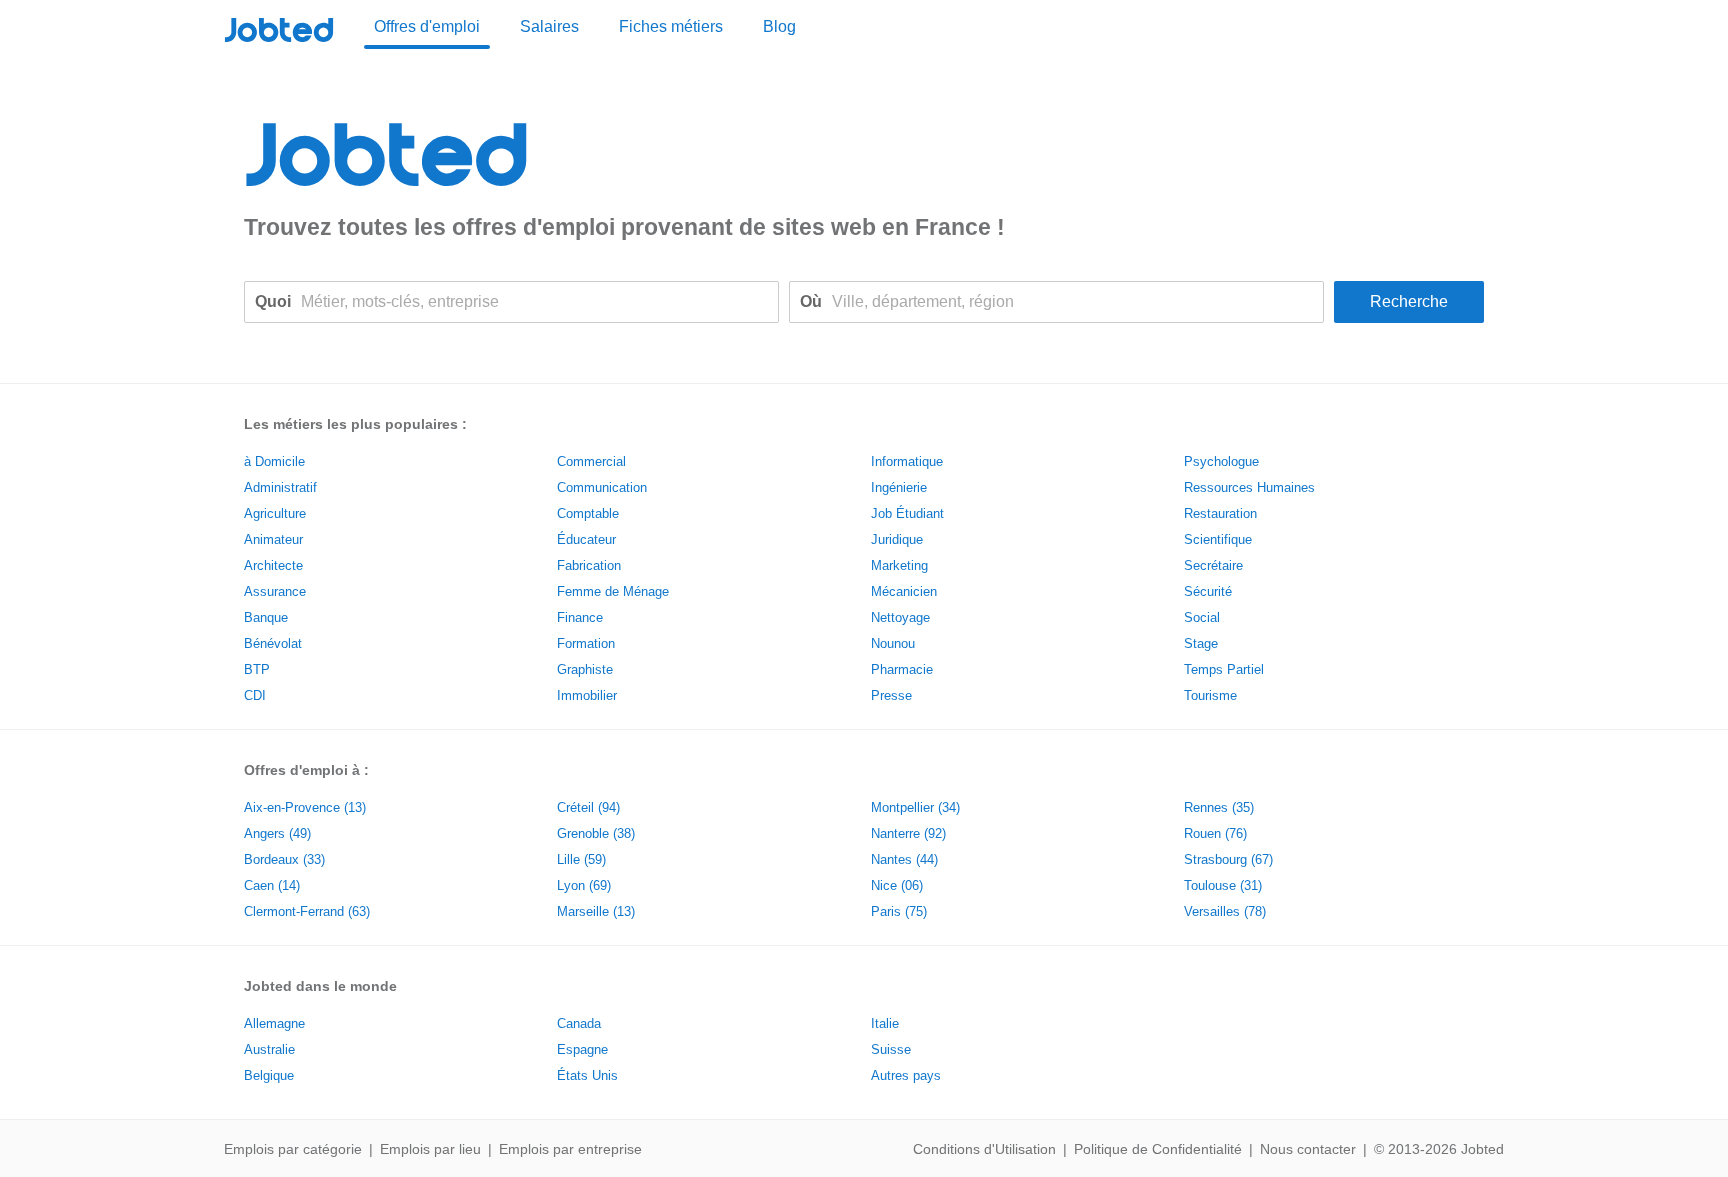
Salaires (549, 26)
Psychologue (1221, 461)
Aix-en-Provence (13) (305, 807)
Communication (602, 487)
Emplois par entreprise (570, 1149)
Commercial (591, 461)
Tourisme (1210, 695)
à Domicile (274, 461)
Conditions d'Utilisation (984, 1149)
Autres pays (906, 1075)
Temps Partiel (1224, 669)
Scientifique (1218, 539)
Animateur (273, 539)
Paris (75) (899, 911)
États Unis (587, 1075)
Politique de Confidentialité (1158, 1149)
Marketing (899, 565)
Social (1202, 617)
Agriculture (275, 513)
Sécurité (1208, 591)
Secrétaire (1213, 565)
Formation (586, 643)
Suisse (891, 1049)
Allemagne (274, 1023)
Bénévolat (273, 643)
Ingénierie (899, 487)
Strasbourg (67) (1228, 859)
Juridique (897, 539)
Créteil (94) (588, 807)
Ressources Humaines (1249, 487)
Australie (269, 1049)
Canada (579, 1023)
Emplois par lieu (430, 1149)
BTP (257, 669)
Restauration (1220, 513)
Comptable (588, 513)
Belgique (269, 1075)
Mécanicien (904, 591)
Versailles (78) (1225, 911)
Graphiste (585, 669)
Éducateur (586, 539)
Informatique (907, 461)
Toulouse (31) (1223, 885)
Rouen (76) (1215, 833)
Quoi (273, 301)
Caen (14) (272, 885)
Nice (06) (897, 885)
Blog (779, 26)
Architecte (273, 565)
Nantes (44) (904, 859)
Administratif (280, 487)
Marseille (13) (596, 911)
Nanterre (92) (908, 833)
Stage (1201, 643)
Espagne (582, 1049)
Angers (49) (277, 833)
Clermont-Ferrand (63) (307, 911)
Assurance (275, 591)
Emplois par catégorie (293, 1149)
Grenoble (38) (596, 833)
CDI (255, 695)
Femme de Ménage (613, 591)
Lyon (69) (584, 885)
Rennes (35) (1219, 807)
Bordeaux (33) (284, 859)
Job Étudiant (907, 513)
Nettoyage (900, 617)
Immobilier (587, 695)
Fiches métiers (671, 26)
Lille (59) (581, 859)
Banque (266, 617)
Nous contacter (1308, 1149)
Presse (891, 695)
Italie (885, 1023)
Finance (580, 617)
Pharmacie (902, 669)
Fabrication (589, 565)
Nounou (893, 643)
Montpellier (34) (915, 807)
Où (811, 301)
